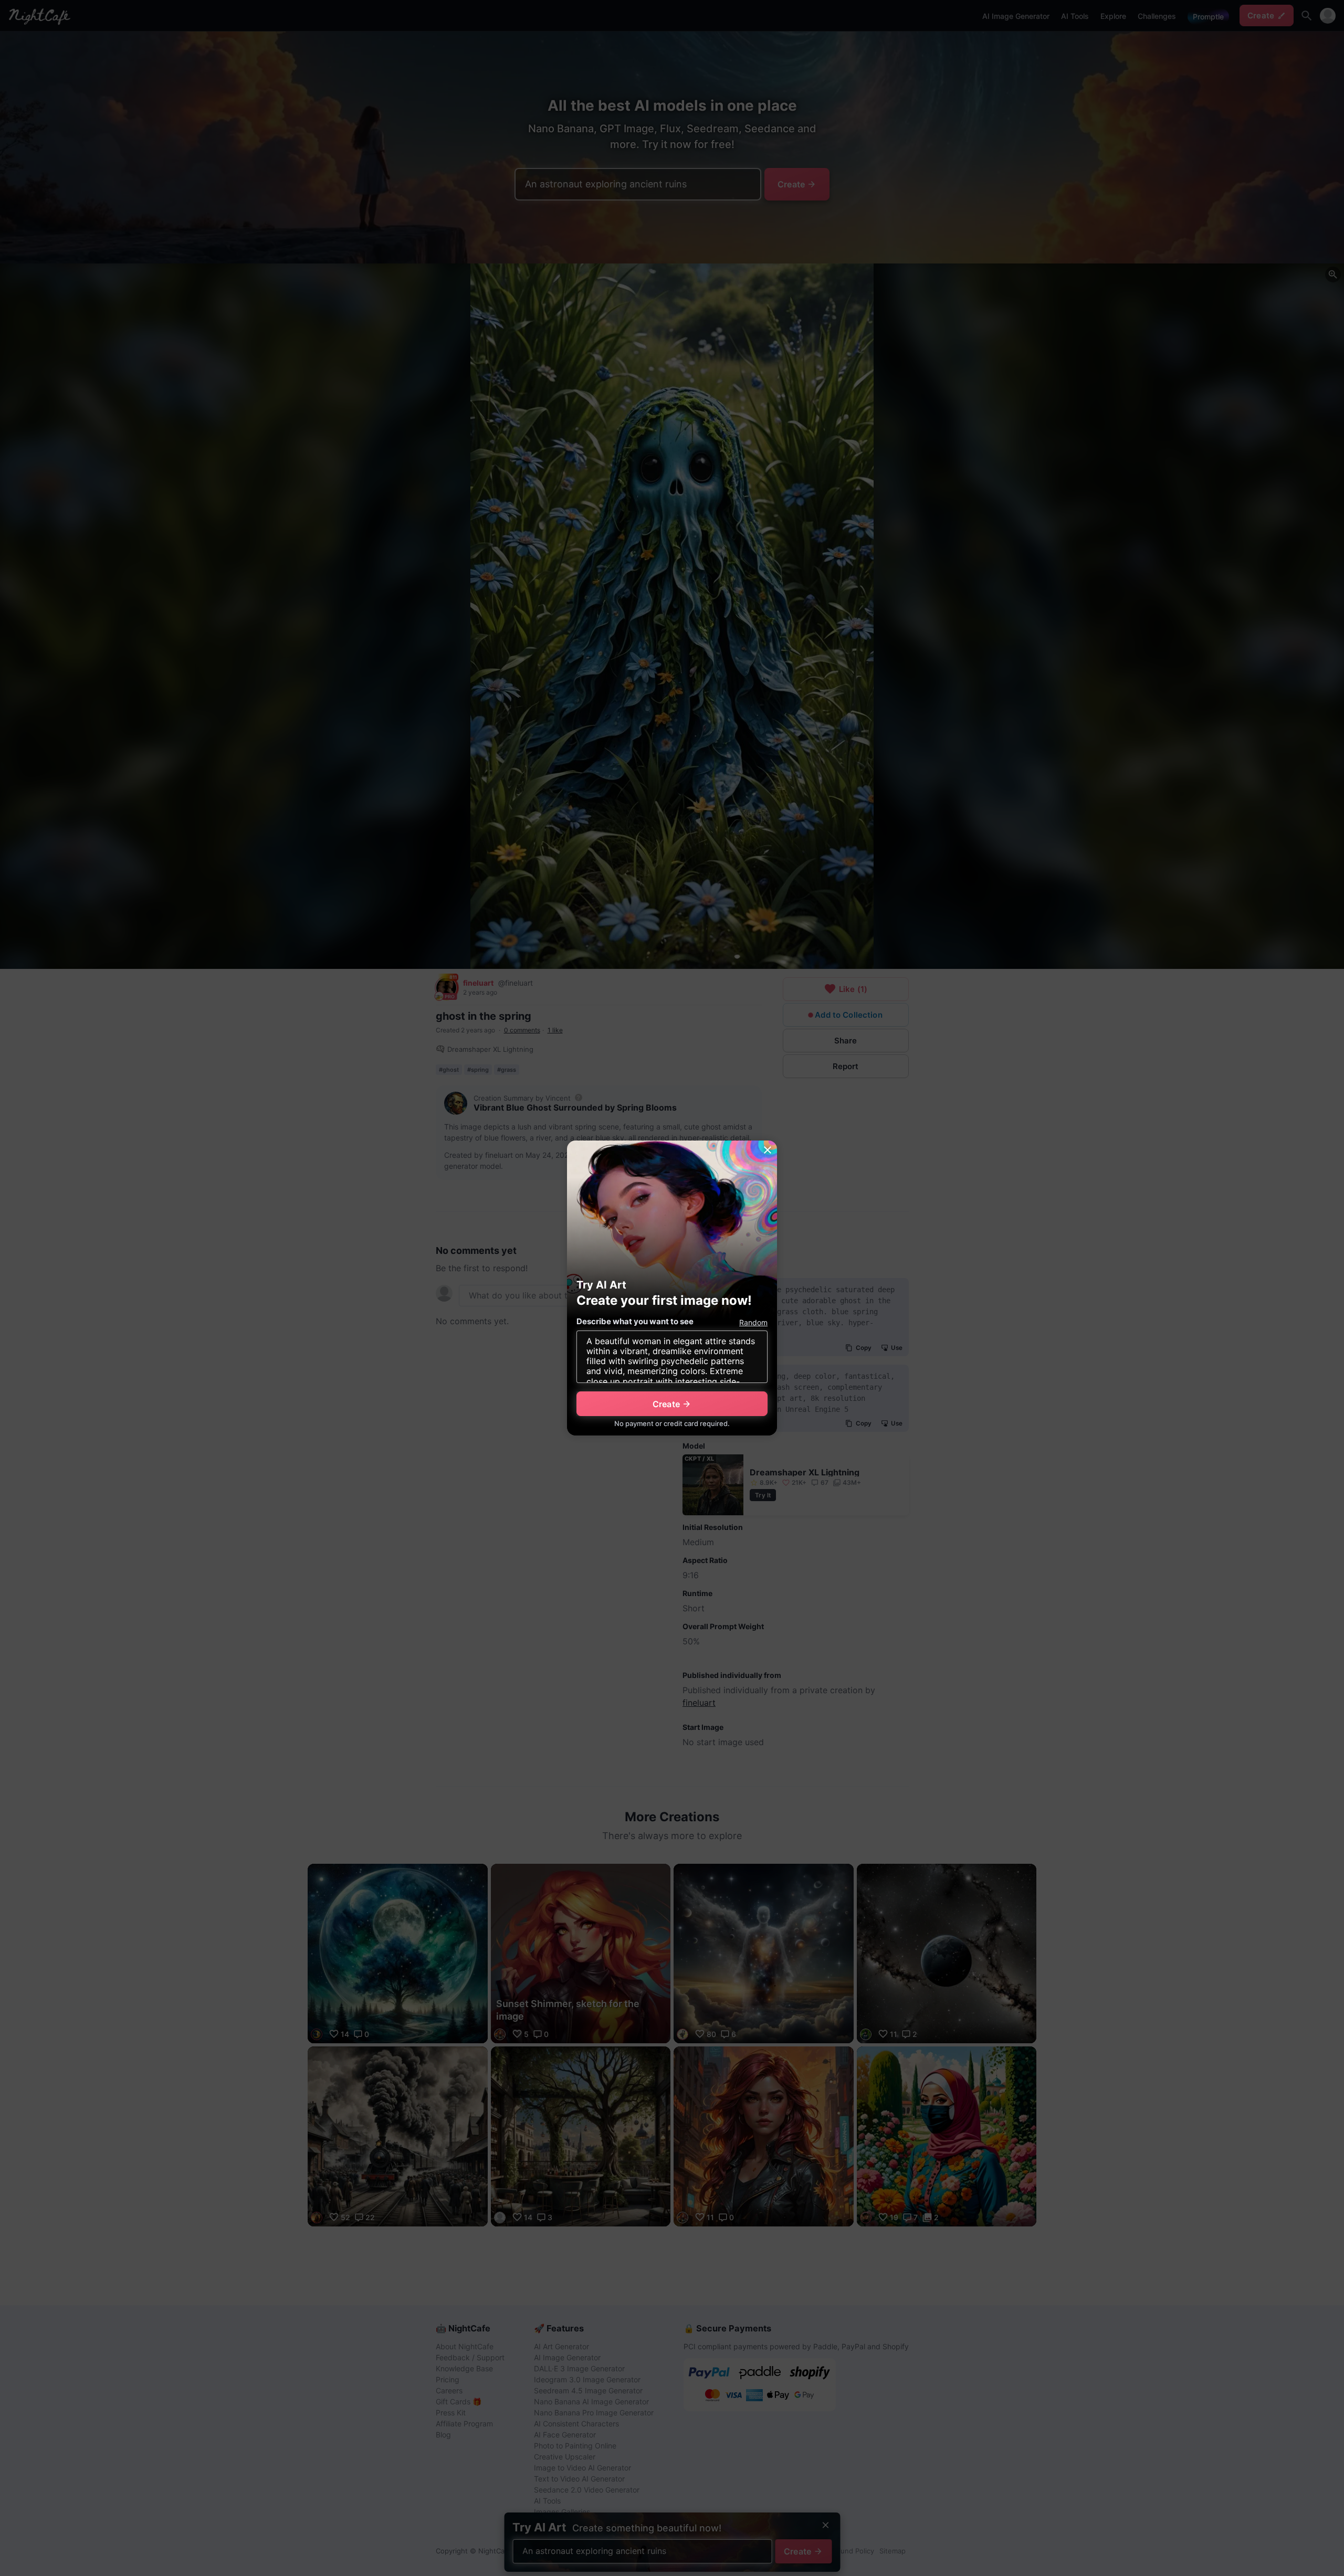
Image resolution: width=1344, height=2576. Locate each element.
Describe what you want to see (635, 1321)
